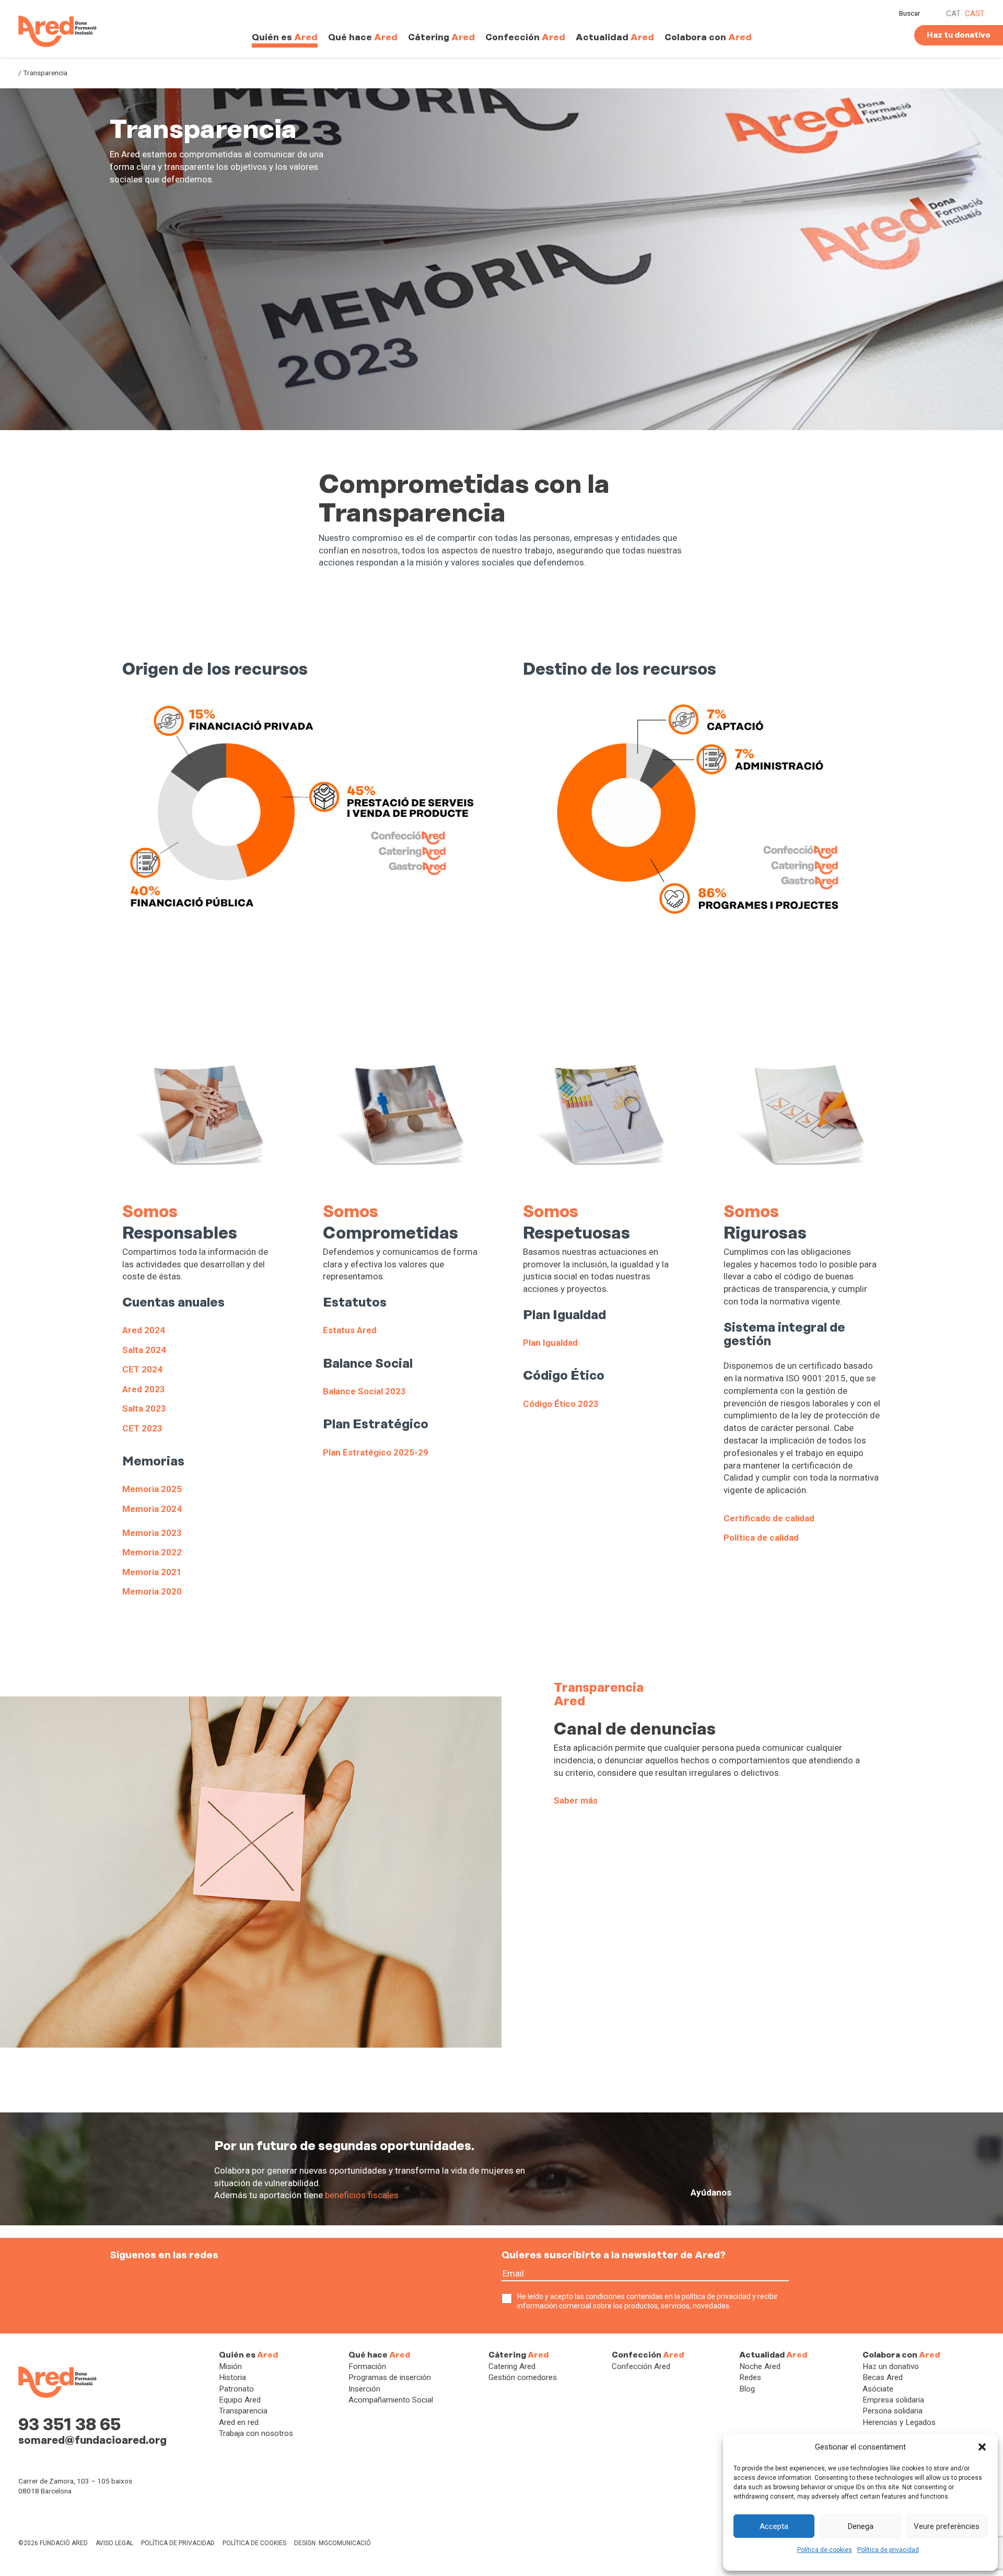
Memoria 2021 (152, 1572)
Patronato (236, 2389)
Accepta (774, 2526)
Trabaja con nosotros (256, 2433)
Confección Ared (641, 2366)
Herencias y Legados (899, 2422)
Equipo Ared (240, 2400)
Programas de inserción (390, 2377)
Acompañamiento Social (391, 2400)
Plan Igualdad (550, 1343)
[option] (501, 259)
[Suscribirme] (798, 2280)
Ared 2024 (144, 1330)
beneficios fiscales (362, 2195)
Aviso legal (114, 2543)
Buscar (910, 13)
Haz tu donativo (959, 35)
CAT (953, 14)
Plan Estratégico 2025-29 (376, 1452)
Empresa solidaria (893, 2400)
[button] (982, 2447)
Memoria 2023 (152, 1533)
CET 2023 (142, 1428)
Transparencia (243, 2411)
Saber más (576, 1800)
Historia (232, 2377)
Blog (747, 2389)
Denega (861, 2526)
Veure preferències (947, 2526)
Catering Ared (512, 2366)
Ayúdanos (711, 2192)
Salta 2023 (144, 1408)
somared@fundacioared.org (92, 2440)
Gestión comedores (523, 2377)
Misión (230, 2366)
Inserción (364, 2389)
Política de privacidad (888, 2550)
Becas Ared (883, 2377)
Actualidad (615, 37)
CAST (975, 14)
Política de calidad (761, 1538)
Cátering (441, 37)
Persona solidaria (893, 2411)
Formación (367, 2366)
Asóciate (878, 2389)
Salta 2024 (144, 1350)
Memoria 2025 (152, 1489)
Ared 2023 (144, 1389)
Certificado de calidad (769, 1518)
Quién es (285, 37)
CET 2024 (142, 1369)
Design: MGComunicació (333, 2543)
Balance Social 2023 (364, 1391)
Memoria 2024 (152, 1509)
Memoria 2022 (152, 1552)
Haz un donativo (891, 2366)
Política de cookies (825, 2550)
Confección (525, 37)
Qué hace (363, 37)
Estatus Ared (350, 1330)
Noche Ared (760, 2366)
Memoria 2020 (152, 1591)
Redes (750, 2377)
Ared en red (239, 2422)
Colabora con (708, 37)
